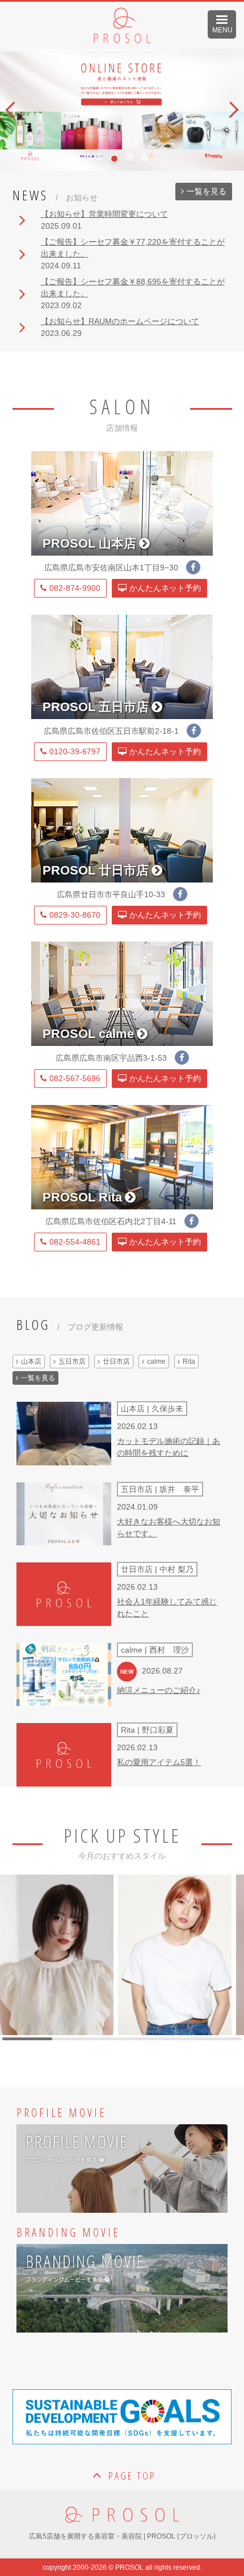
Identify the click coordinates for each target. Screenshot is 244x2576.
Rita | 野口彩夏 (147, 1730)
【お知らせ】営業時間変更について (104, 214)
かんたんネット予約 (165, 588)
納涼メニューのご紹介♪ (159, 1690)
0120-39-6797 (75, 751)
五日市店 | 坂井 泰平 (160, 1489)
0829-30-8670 (75, 915)
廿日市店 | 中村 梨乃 (157, 1569)
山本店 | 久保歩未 (152, 1409)
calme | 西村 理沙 (155, 1650)
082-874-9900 (75, 588)
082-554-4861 (75, 1242)
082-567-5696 (75, 1078)
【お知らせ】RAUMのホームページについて (120, 321)
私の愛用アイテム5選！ (159, 1762)
